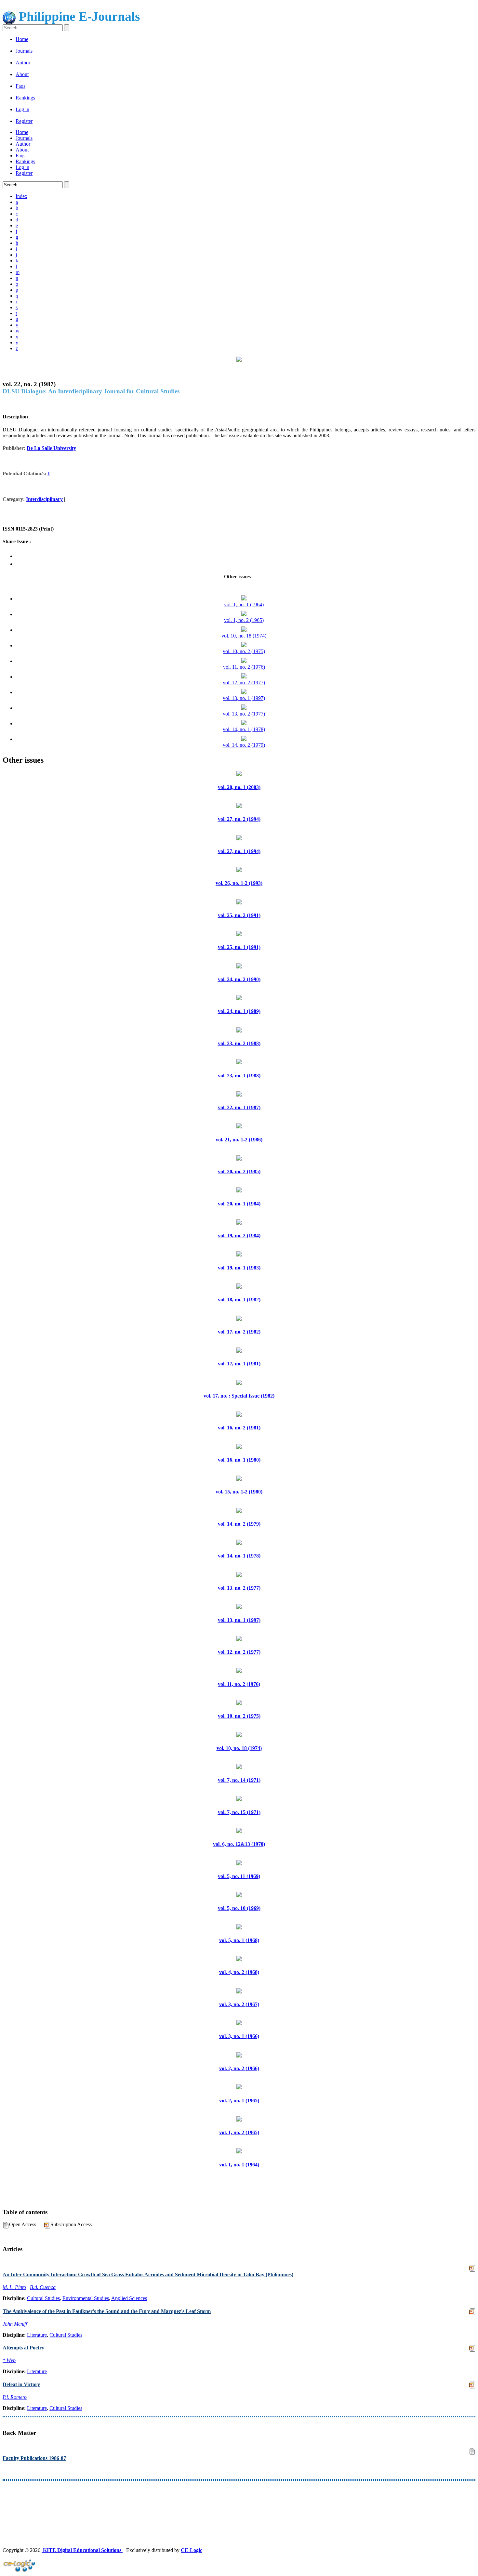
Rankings (25, 98)
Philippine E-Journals (78, 16)
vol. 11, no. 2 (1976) (244, 667)
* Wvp (9, 2360)
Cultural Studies (43, 2298)
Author (23, 63)
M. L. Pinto (14, 2287)
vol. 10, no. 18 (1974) (244, 636)
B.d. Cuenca (43, 2287)
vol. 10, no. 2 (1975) (244, 651)
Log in (22, 109)
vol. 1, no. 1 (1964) (244, 605)
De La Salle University (51, 448)
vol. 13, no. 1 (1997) (244, 698)
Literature (37, 2335)
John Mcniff (15, 2324)
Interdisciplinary (44, 499)
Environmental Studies (86, 2298)
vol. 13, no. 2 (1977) (244, 714)
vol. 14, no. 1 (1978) (244, 729)
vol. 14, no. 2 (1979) (244, 745)
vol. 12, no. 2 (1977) (244, 683)
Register (24, 121)
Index (21, 196)
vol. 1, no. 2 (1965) (244, 620)
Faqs (20, 86)
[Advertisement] (198, 2502)
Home (22, 39)
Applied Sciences (129, 2298)
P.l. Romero (15, 2397)
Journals (24, 51)
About (22, 74)
